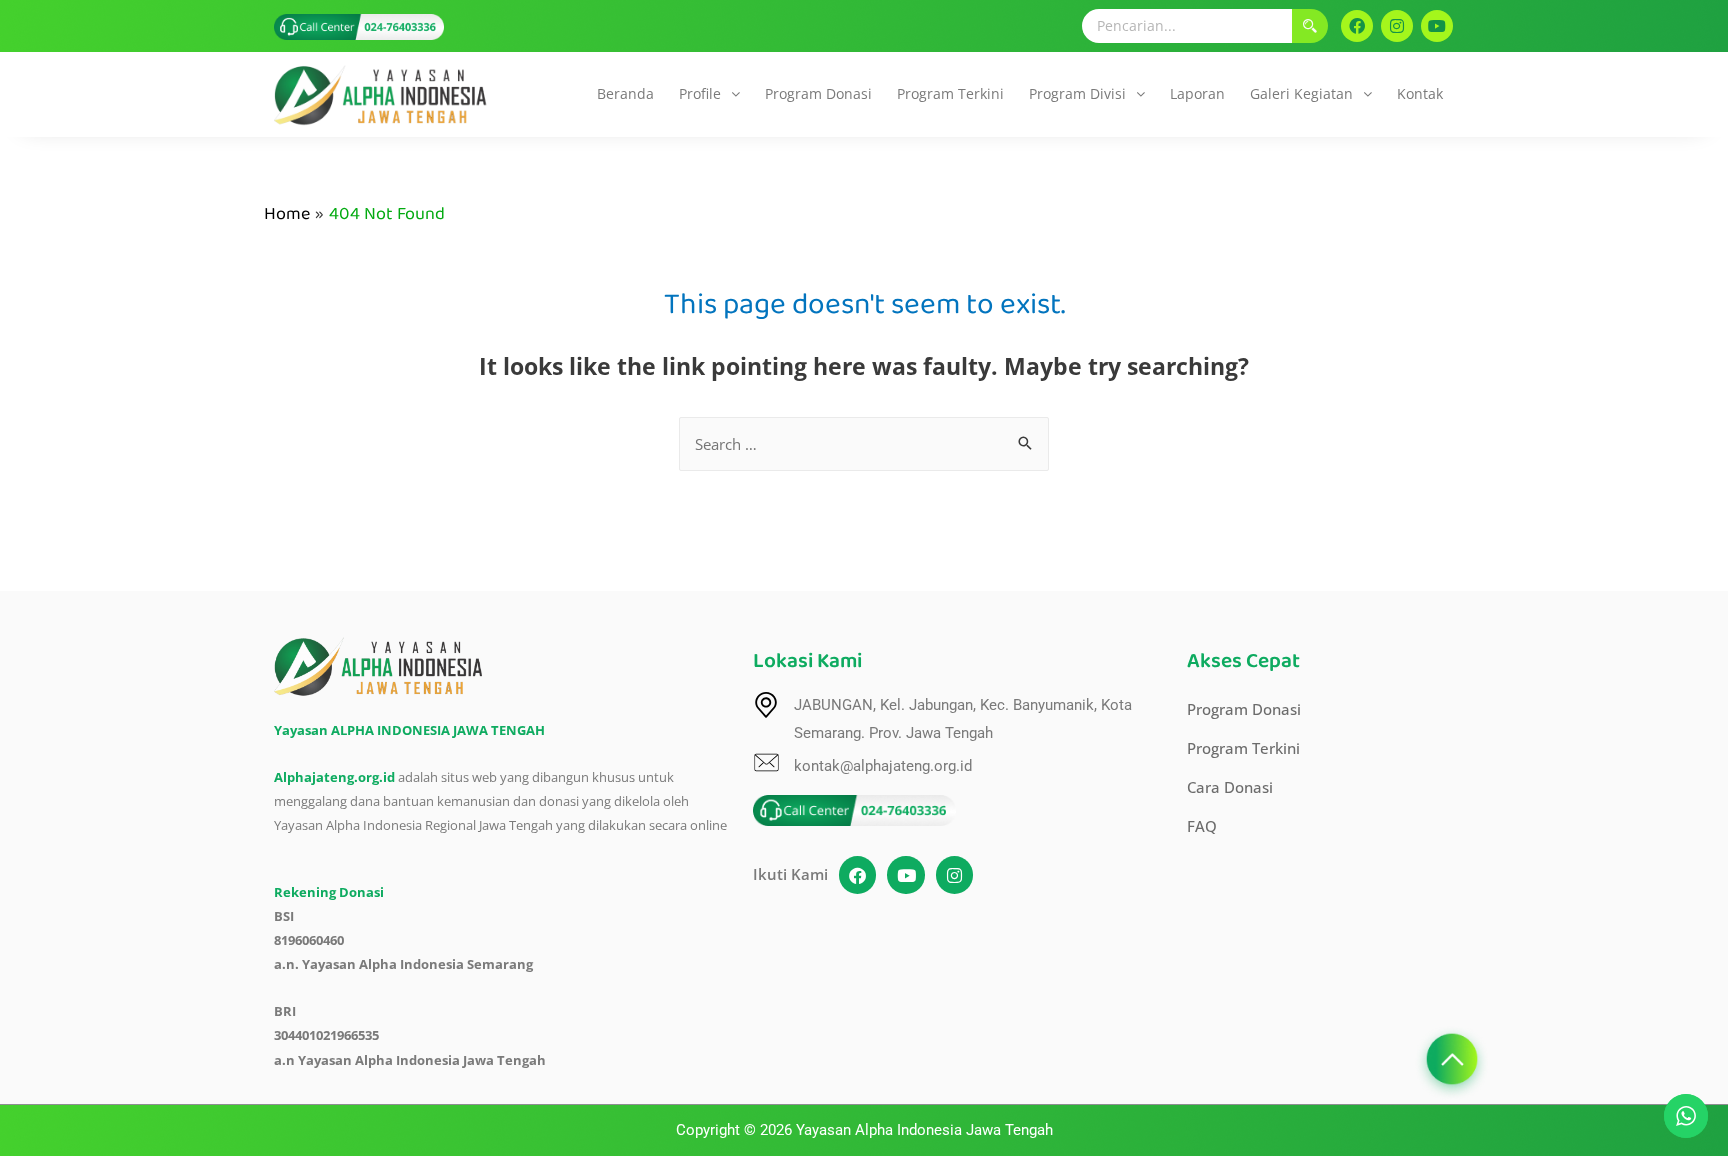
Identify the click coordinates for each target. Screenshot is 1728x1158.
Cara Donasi (1230, 787)
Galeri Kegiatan (1301, 93)
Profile (700, 93)
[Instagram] (1397, 26)
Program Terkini (950, 93)
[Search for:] (864, 444)
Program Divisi (1077, 93)
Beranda (625, 93)
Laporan (1197, 93)
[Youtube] (1437, 26)
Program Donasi (818, 93)
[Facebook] (1357, 26)
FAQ (1202, 826)
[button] (709, 94)
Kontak (1420, 93)
